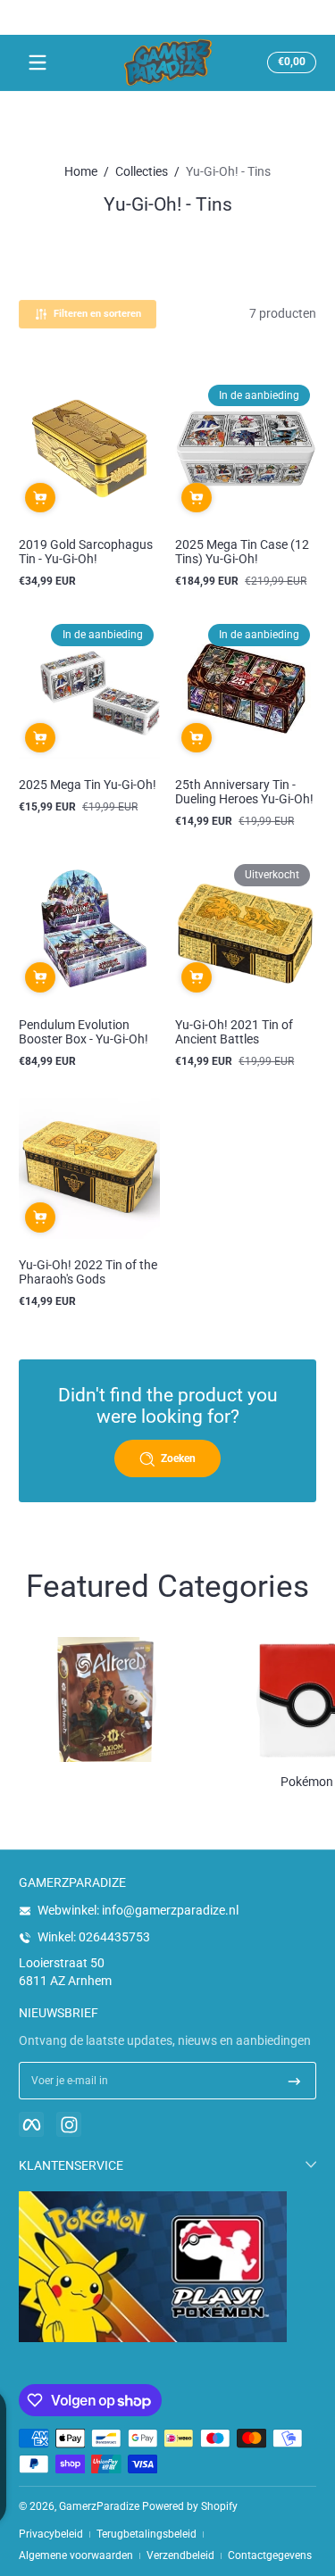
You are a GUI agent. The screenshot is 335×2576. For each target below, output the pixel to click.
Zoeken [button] (178, 1458)
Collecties (142, 171)
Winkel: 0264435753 (94, 1937)
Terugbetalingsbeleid (147, 2534)
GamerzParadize (99, 2506)
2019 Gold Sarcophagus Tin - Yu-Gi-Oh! (86, 552)
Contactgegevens (270, 2555)
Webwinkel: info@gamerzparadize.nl (138, 1910)
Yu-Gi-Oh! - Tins (228, 171)
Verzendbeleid (180, 2555)
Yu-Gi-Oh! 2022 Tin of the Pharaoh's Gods (88, 1272)
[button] (289, 62)
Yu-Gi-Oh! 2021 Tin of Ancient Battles (234, 1032)
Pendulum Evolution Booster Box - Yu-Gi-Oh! (84, 1032)
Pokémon (307, 1782)
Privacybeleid (51, 2534)
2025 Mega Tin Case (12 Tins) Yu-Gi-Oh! (242, 552)
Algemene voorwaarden (76, 2555)
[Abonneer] (294, 2081)
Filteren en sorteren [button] (97, 314)
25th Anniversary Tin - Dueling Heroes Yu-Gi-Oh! (244, 792)
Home (81, 171)
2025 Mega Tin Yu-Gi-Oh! (88, 785)
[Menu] (38, 62)
